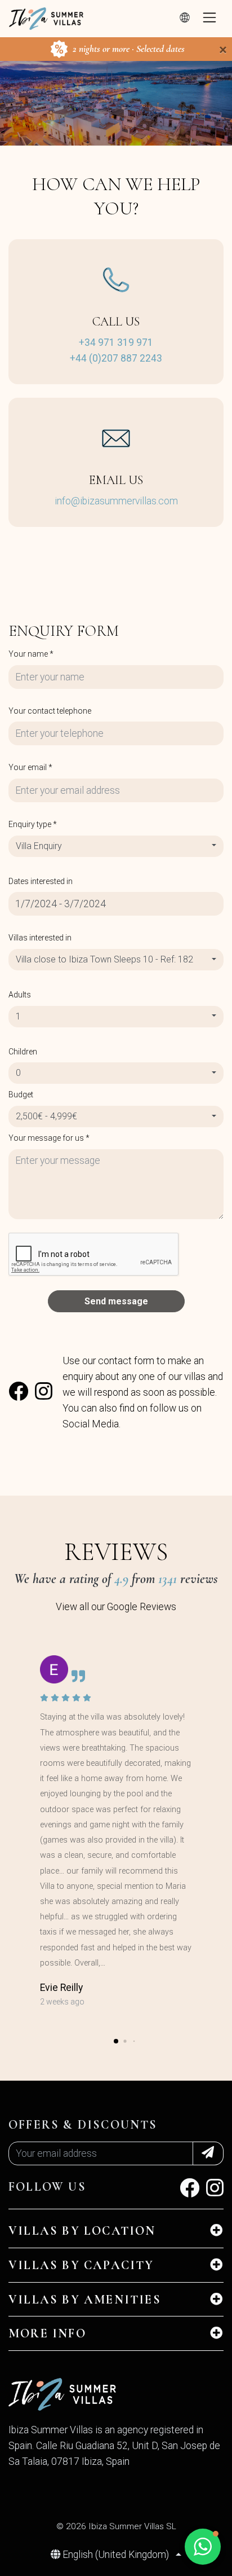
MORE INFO (47, 2333)
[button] (116, 2041)
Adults (20, 995)
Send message (116, 1301)
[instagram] (44, 1395)
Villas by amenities (85, 2300)
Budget (21, 1094)
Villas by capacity (81, 2265)
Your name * (31, 654)
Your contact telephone (50, 711)
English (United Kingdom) (116, 2555)
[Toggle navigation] (209, 19)
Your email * (30, 767)
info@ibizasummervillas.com (116, 501)
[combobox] (116, 846)
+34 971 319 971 (116, 342)
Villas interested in (40, 938)
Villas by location (82, 2231)
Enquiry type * (33, 824)
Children (23, 1052)
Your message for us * (49, 1138)
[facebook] (18, 1395)
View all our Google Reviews (116, 1607)
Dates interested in (41, 881)
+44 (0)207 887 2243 (116, 358)
